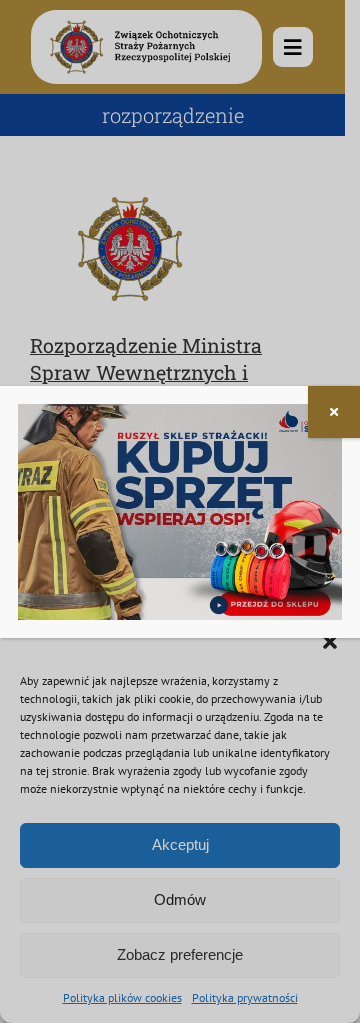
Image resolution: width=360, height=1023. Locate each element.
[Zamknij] (334, 412)
